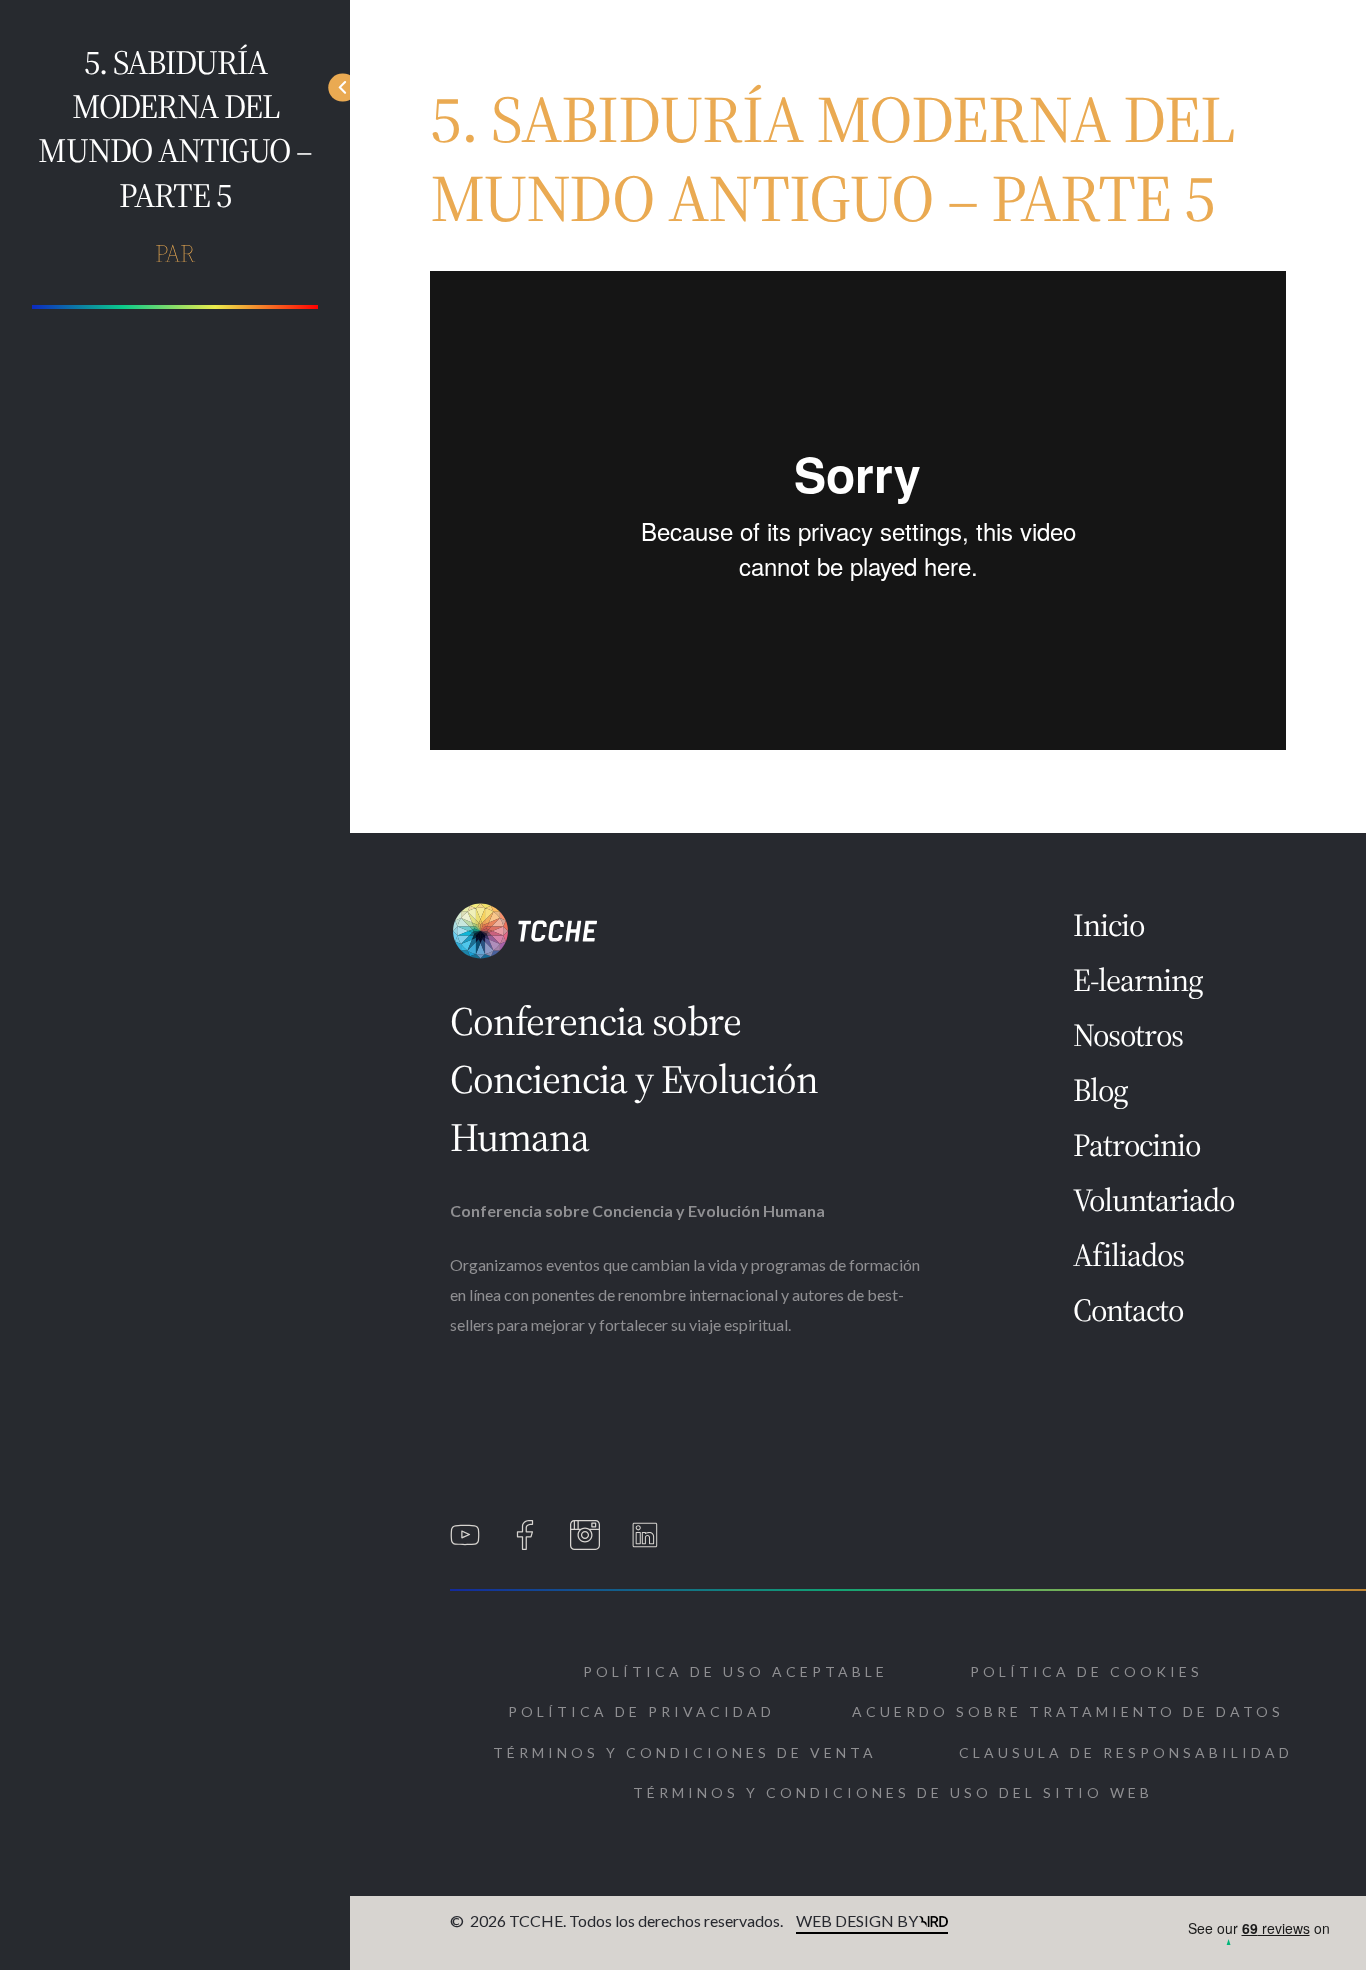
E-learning (1138, 980)
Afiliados (1128, 1255)
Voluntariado (1153, 1200)
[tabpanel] (858, 512)
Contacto (1128, 1310)
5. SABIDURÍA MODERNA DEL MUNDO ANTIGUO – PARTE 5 (175, 128)
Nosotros (1128, 1035)
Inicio (1108, 925)
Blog (1100, 1090)
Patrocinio (1136, 1145)
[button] (735, 1671)
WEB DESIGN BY (857, 1920)
